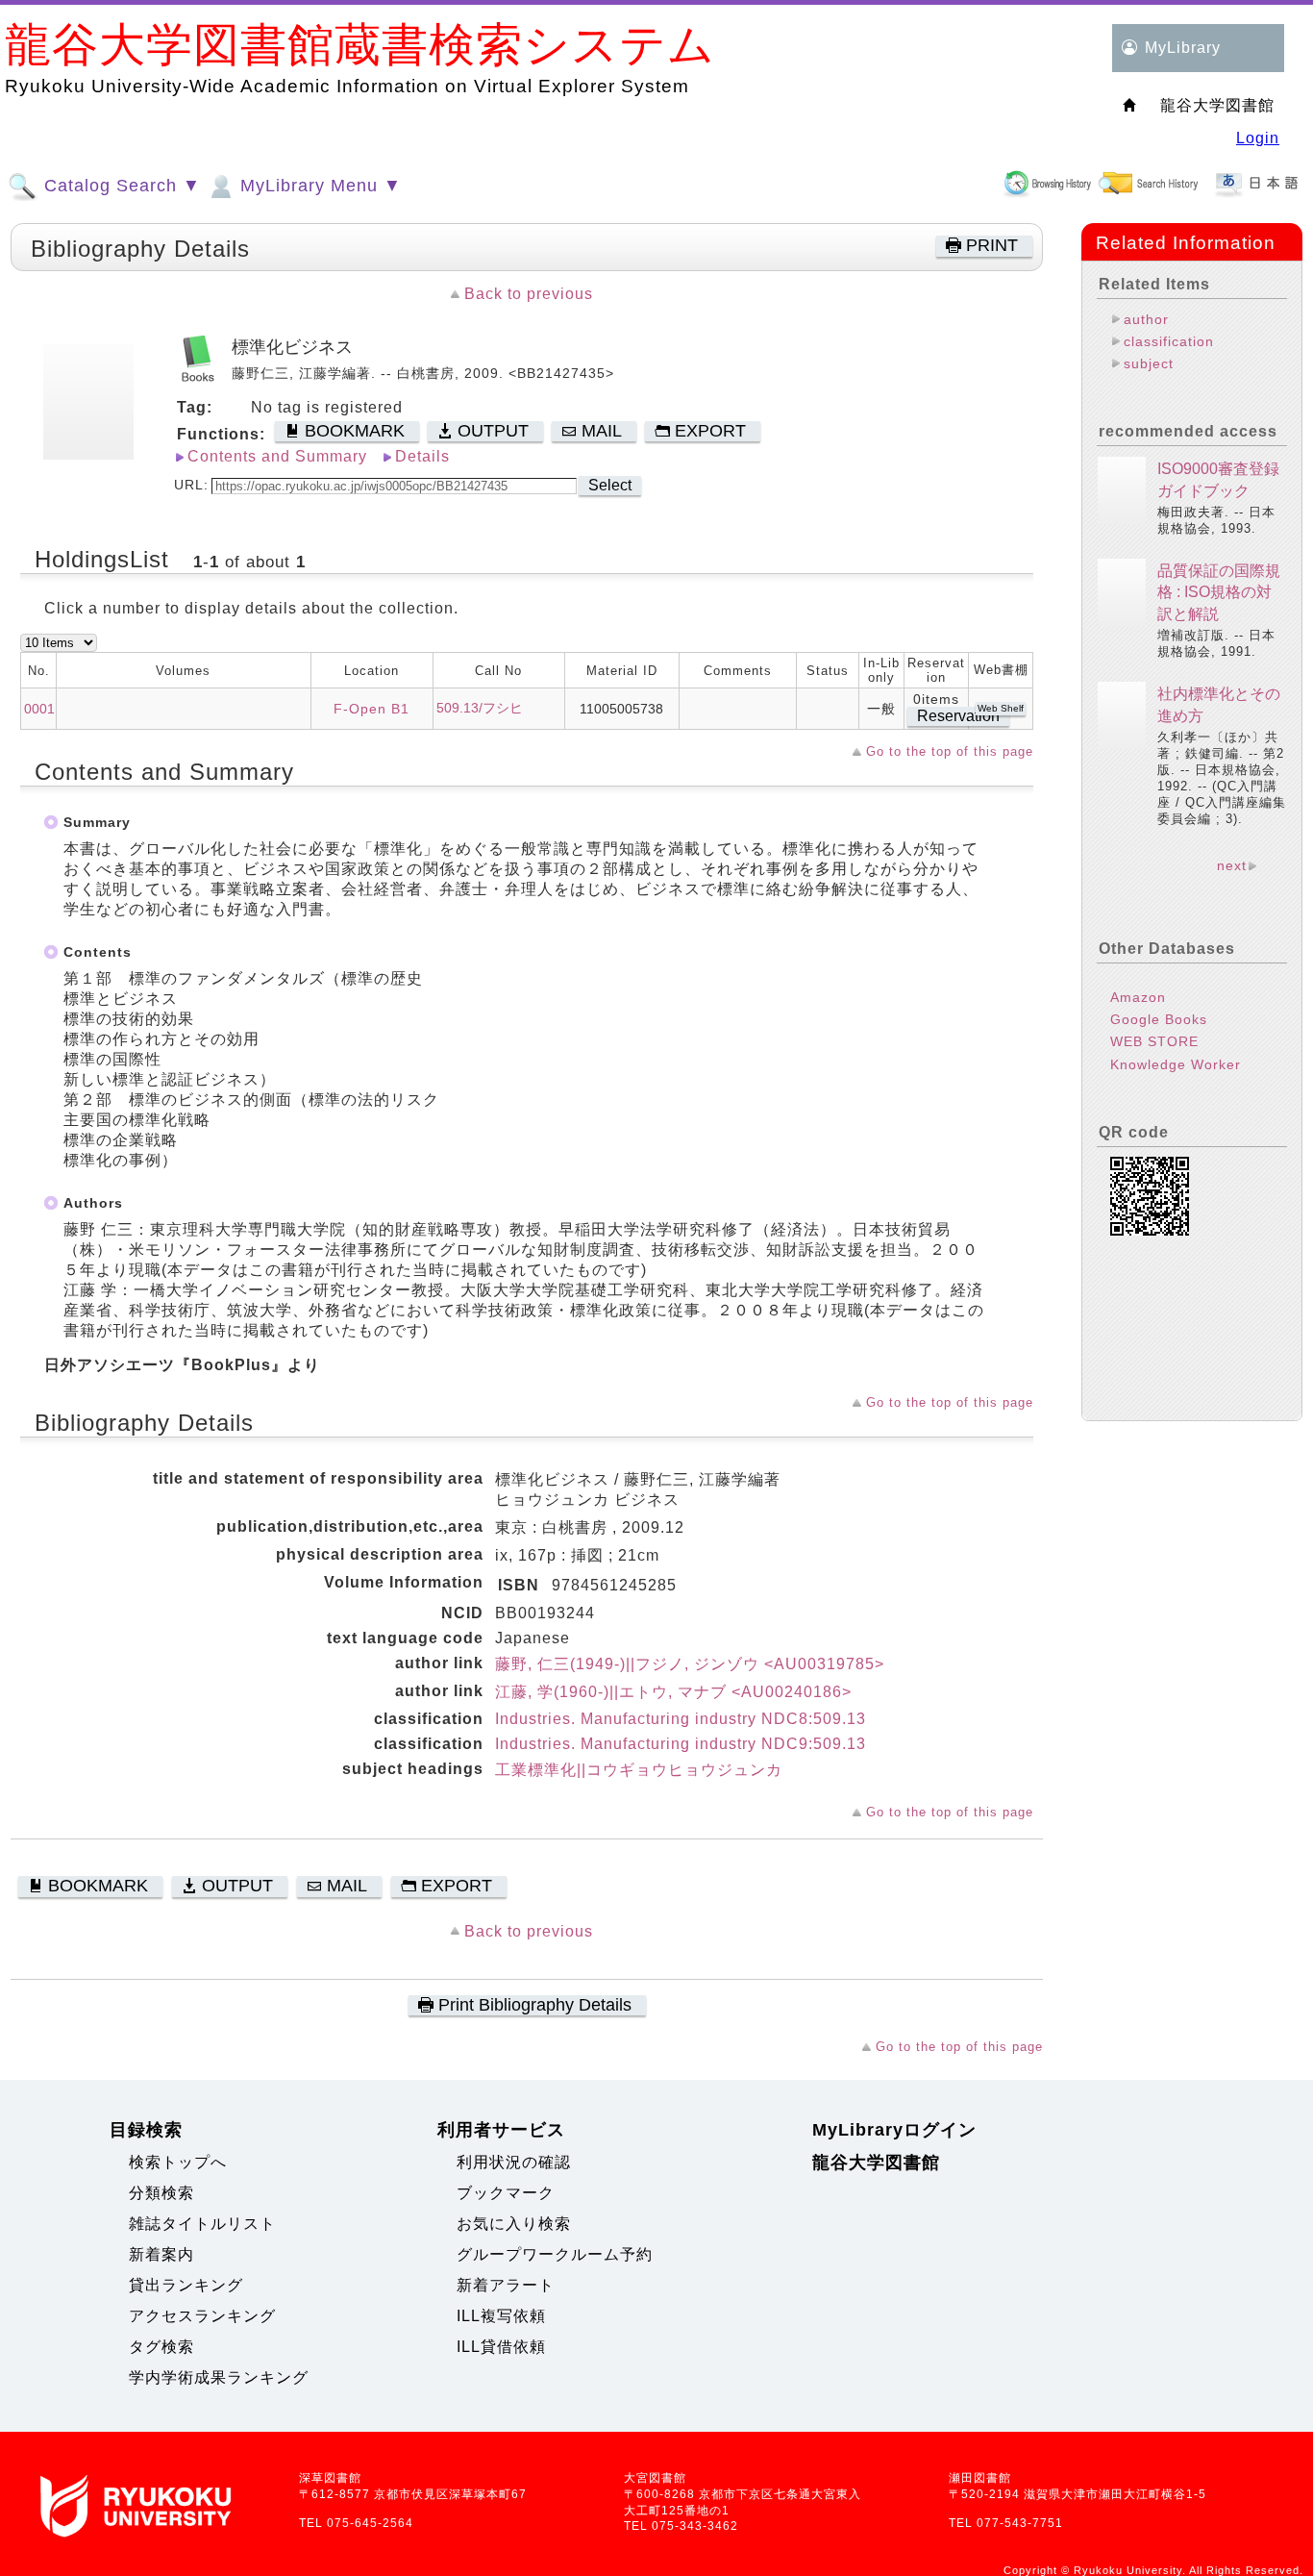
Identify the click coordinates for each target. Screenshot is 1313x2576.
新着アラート (506, 2285)
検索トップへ (178, 2162)
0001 (39, 709)
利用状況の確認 (514, 2162)
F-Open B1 (372, 709)
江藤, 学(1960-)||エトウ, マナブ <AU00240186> (673, 1692)
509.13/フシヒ (480, 708)
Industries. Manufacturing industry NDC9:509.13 (681, 1744)
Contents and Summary (277, 456)
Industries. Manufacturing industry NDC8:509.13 (681, 1719)
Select (610, 485)
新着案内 (161, 2254)
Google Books (1159, 1019)
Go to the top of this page (950, 751)
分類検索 (161, 2193)
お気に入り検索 (514, 2224)
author (1146, 319)
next (1232, 865)
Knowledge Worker (1176, 1064)
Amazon (1138, 997)
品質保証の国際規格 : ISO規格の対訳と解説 (1219, 592)
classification (1169, 341)
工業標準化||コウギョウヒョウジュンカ (639, 1770)
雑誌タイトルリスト (202, 2224)
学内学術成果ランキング (219, 2377)
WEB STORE (1154, 1041)
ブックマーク (506, 2193)
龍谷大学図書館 (876, 2163)
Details (422, 456)
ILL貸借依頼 (501, 2347)
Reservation (958, 716)
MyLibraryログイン (894, 2130)
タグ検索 (161, 2347)
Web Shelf (1001, 708)
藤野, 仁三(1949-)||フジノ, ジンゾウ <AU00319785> (690, 1664)
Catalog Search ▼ (120, 186)
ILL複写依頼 (501, 2316)
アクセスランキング (202, 2316)
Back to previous (529, 294)
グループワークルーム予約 (555, 2254)
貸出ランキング (186, 2285)
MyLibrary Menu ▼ (318, 186)
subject (1149, 363)
